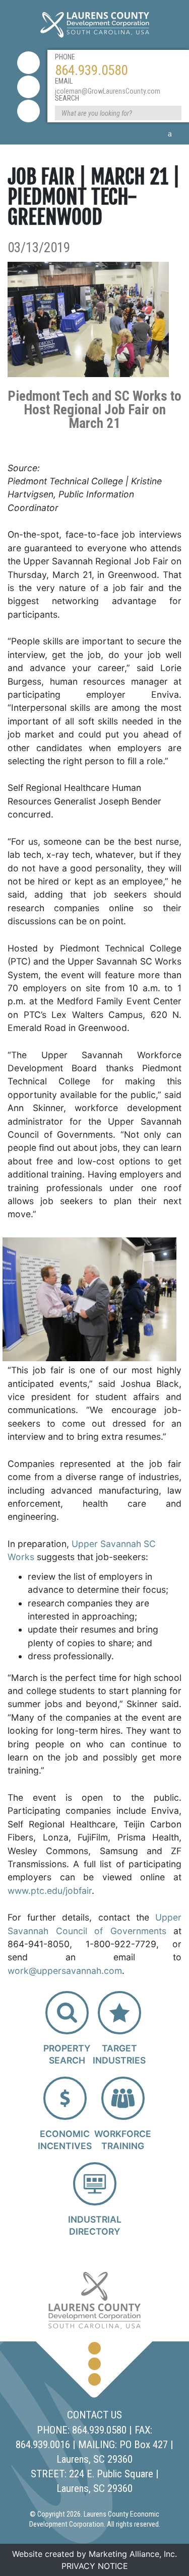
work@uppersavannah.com (65, 1971)
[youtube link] (28, 111)
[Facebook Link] (28, 63)
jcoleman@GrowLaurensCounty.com (108, 91)
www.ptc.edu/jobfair (50, 1891)
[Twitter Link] (28, 87)
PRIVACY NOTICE (95, 2566)
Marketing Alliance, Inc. (133, 2554)
